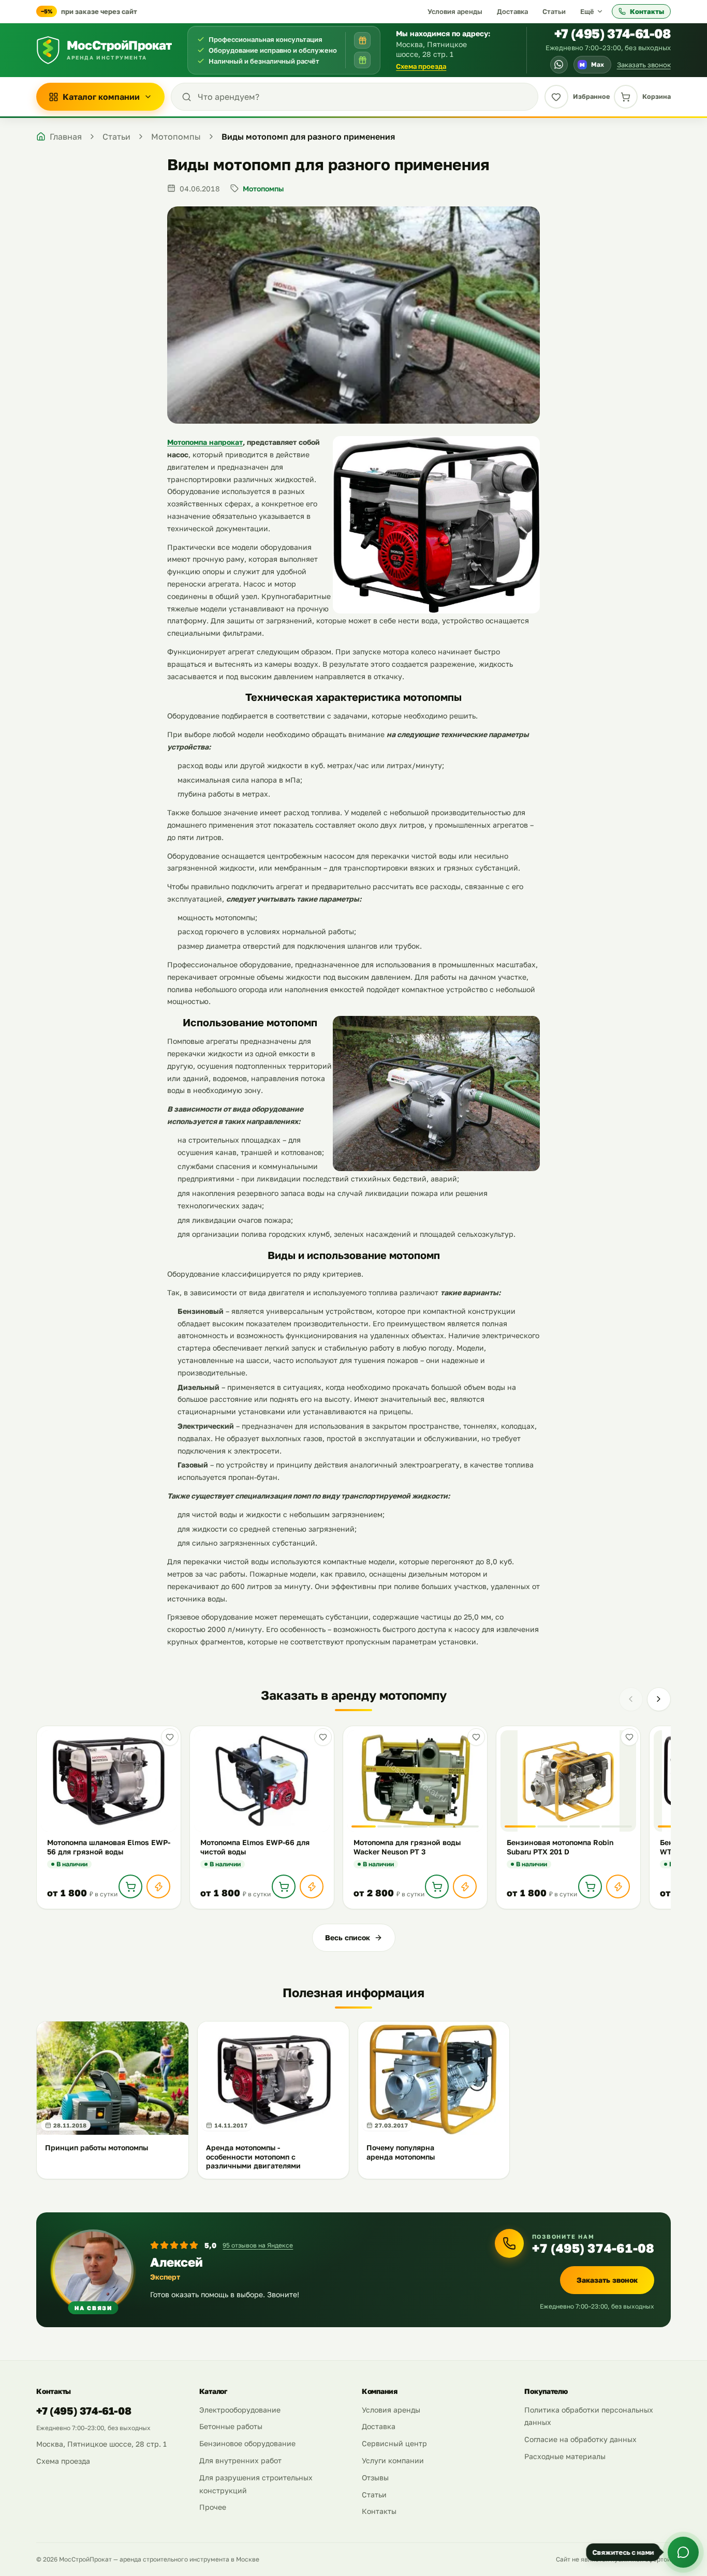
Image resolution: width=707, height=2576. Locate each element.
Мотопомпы (263, 189)
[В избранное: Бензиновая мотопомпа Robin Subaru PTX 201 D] (629, 1737)
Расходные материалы (565, 2456)
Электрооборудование (240, 2410)
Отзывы (375, 2477)
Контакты (647, 11)
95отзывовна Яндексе (258, 2245)
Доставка (512, 11)
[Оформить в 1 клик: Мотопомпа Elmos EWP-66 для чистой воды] (312, 1886)
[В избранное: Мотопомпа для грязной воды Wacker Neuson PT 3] (476, 1737)
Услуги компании (393, 2460)
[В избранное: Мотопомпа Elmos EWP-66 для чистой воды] (323, 1737)
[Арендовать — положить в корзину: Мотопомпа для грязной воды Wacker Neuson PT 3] (437, 1886)
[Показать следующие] (659, 1699)
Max (592, 64)
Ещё (587, 11)
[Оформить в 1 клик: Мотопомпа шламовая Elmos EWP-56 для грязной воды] (158, 1886)
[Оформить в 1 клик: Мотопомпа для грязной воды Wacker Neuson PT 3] (465, 1886)
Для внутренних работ (240, 2460)
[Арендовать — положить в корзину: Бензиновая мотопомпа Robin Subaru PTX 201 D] (590, 1886)
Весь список (348, 1937)
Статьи (554, 11)
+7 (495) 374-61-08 (613, 33)
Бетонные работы (231, 2426)
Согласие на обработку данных (580, 2439)
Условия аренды (455, 11)
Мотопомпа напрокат (205, 442)
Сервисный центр (394, 2443)
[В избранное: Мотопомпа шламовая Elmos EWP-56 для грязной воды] (170, 1737)
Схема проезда (421, 66)
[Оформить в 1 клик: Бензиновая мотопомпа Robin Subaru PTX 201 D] (618, 1886)
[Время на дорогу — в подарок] (362, 40)
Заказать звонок (644, 65)
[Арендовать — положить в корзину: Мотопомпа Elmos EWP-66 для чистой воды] (284, 1886)
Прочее (213, 2507)
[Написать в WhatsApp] (559, 65)
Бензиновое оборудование (247, 2443)
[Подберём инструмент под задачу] (362, 60)
